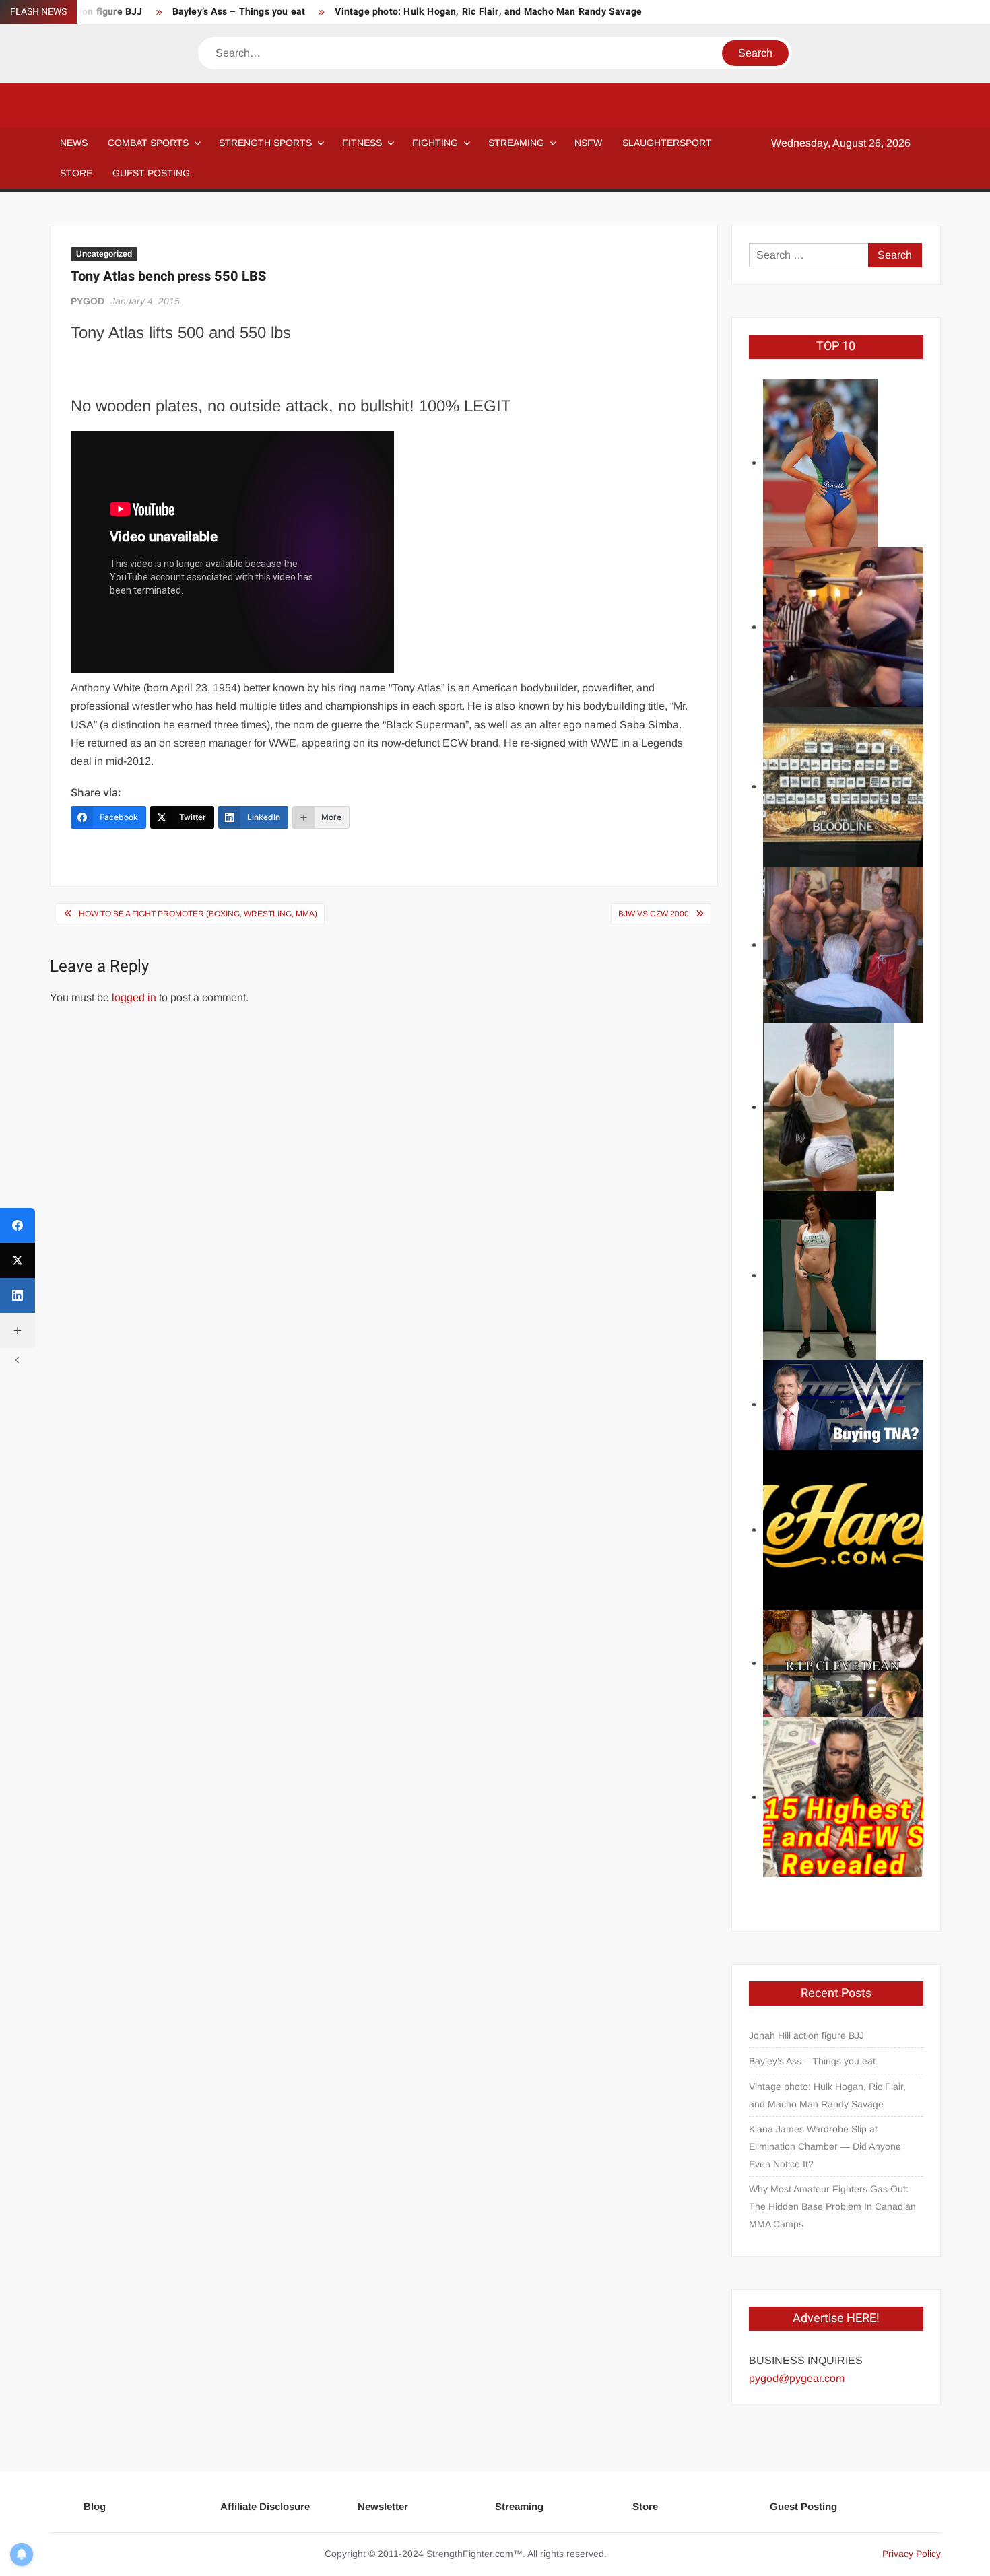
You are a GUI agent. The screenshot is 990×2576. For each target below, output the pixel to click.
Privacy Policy (912, 2554)
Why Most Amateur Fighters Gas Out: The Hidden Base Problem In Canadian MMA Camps (832, 2206)
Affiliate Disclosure (265, 2506)
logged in (134, 997)
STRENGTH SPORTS (265, 143)
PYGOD (88, 301)
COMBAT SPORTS (148, 143)
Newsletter (383, 2506)
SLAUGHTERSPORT (667, 143)
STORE (76, 173)
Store (645, 2506)
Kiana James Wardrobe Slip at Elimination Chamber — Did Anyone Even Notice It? (825, 2146)
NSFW (588, 143)
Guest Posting (803, 2506)
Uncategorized (104, 254)
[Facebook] (18, 1225)
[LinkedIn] (18, 1295)
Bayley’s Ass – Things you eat (239, 12)
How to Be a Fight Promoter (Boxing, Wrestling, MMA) (198, 914)
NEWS (74, 143)
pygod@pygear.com (797, 2378)
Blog (95, 2506)
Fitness (362, 143)
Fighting (435, 143)
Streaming (516, 143)
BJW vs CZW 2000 (654, 914)
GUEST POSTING (151, 173)
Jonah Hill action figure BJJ (806, 2035)
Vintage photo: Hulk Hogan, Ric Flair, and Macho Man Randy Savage (488, 12)
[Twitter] (18, 1260)
